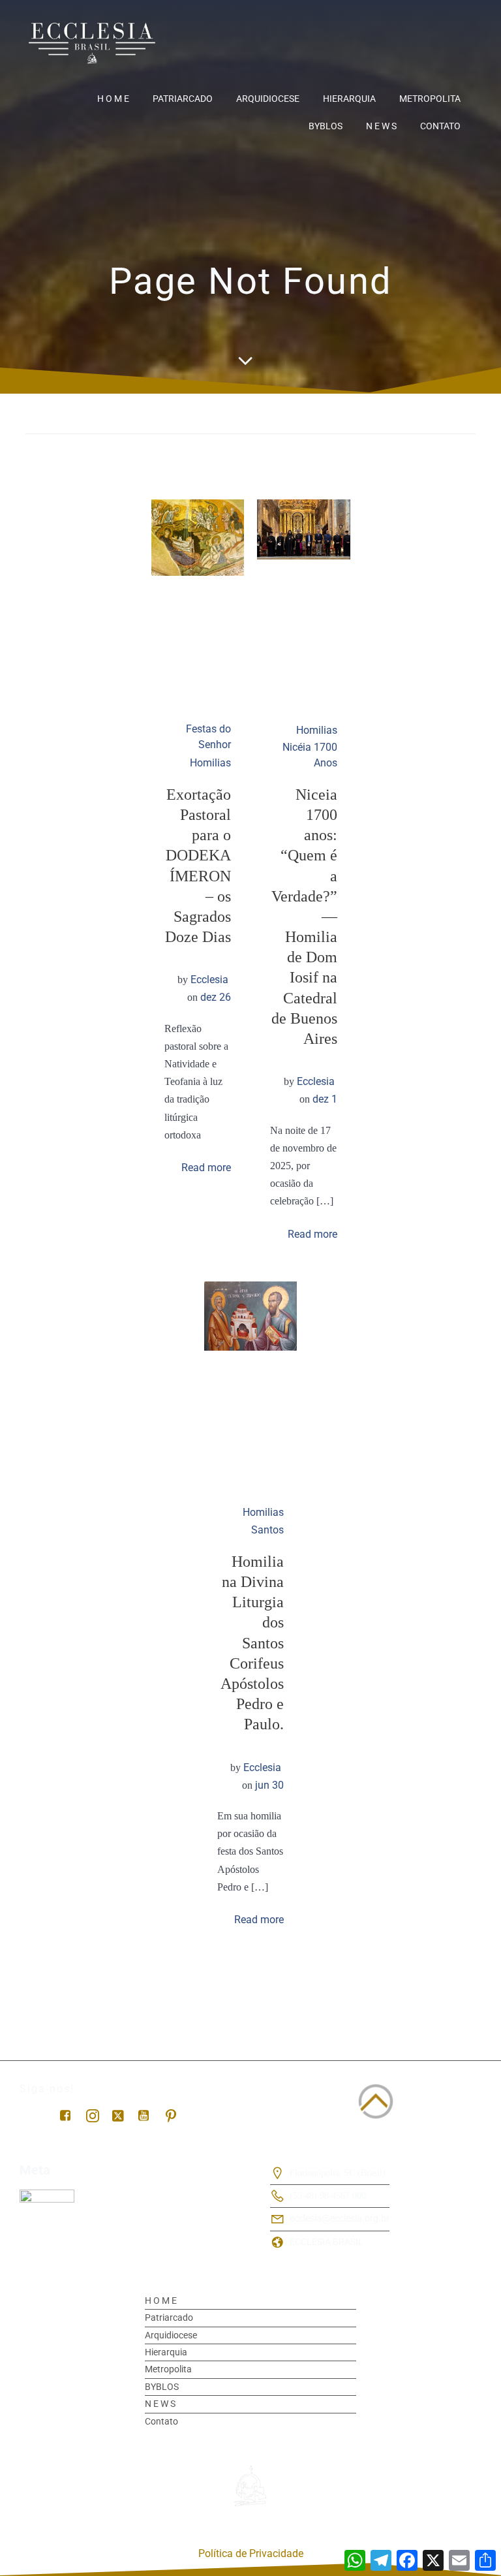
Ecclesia (209, 980)
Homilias (210, 763)
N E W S (381, 126)
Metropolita (430, 99)
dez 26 (216, 997)
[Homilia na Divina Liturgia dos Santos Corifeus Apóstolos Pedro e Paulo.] (251, 1315)
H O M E (113, 99)
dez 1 (325, 1099)
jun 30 (269, 1785)
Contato (440, 126)
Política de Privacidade (251, 2553)
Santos (267, 1530)
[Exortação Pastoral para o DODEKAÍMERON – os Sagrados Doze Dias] (198, 537)
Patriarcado (183, 99)
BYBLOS (326, 126)
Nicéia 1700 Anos (310, 755)
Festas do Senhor (208, 737)
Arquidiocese (268, 99)
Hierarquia (349, 99)
